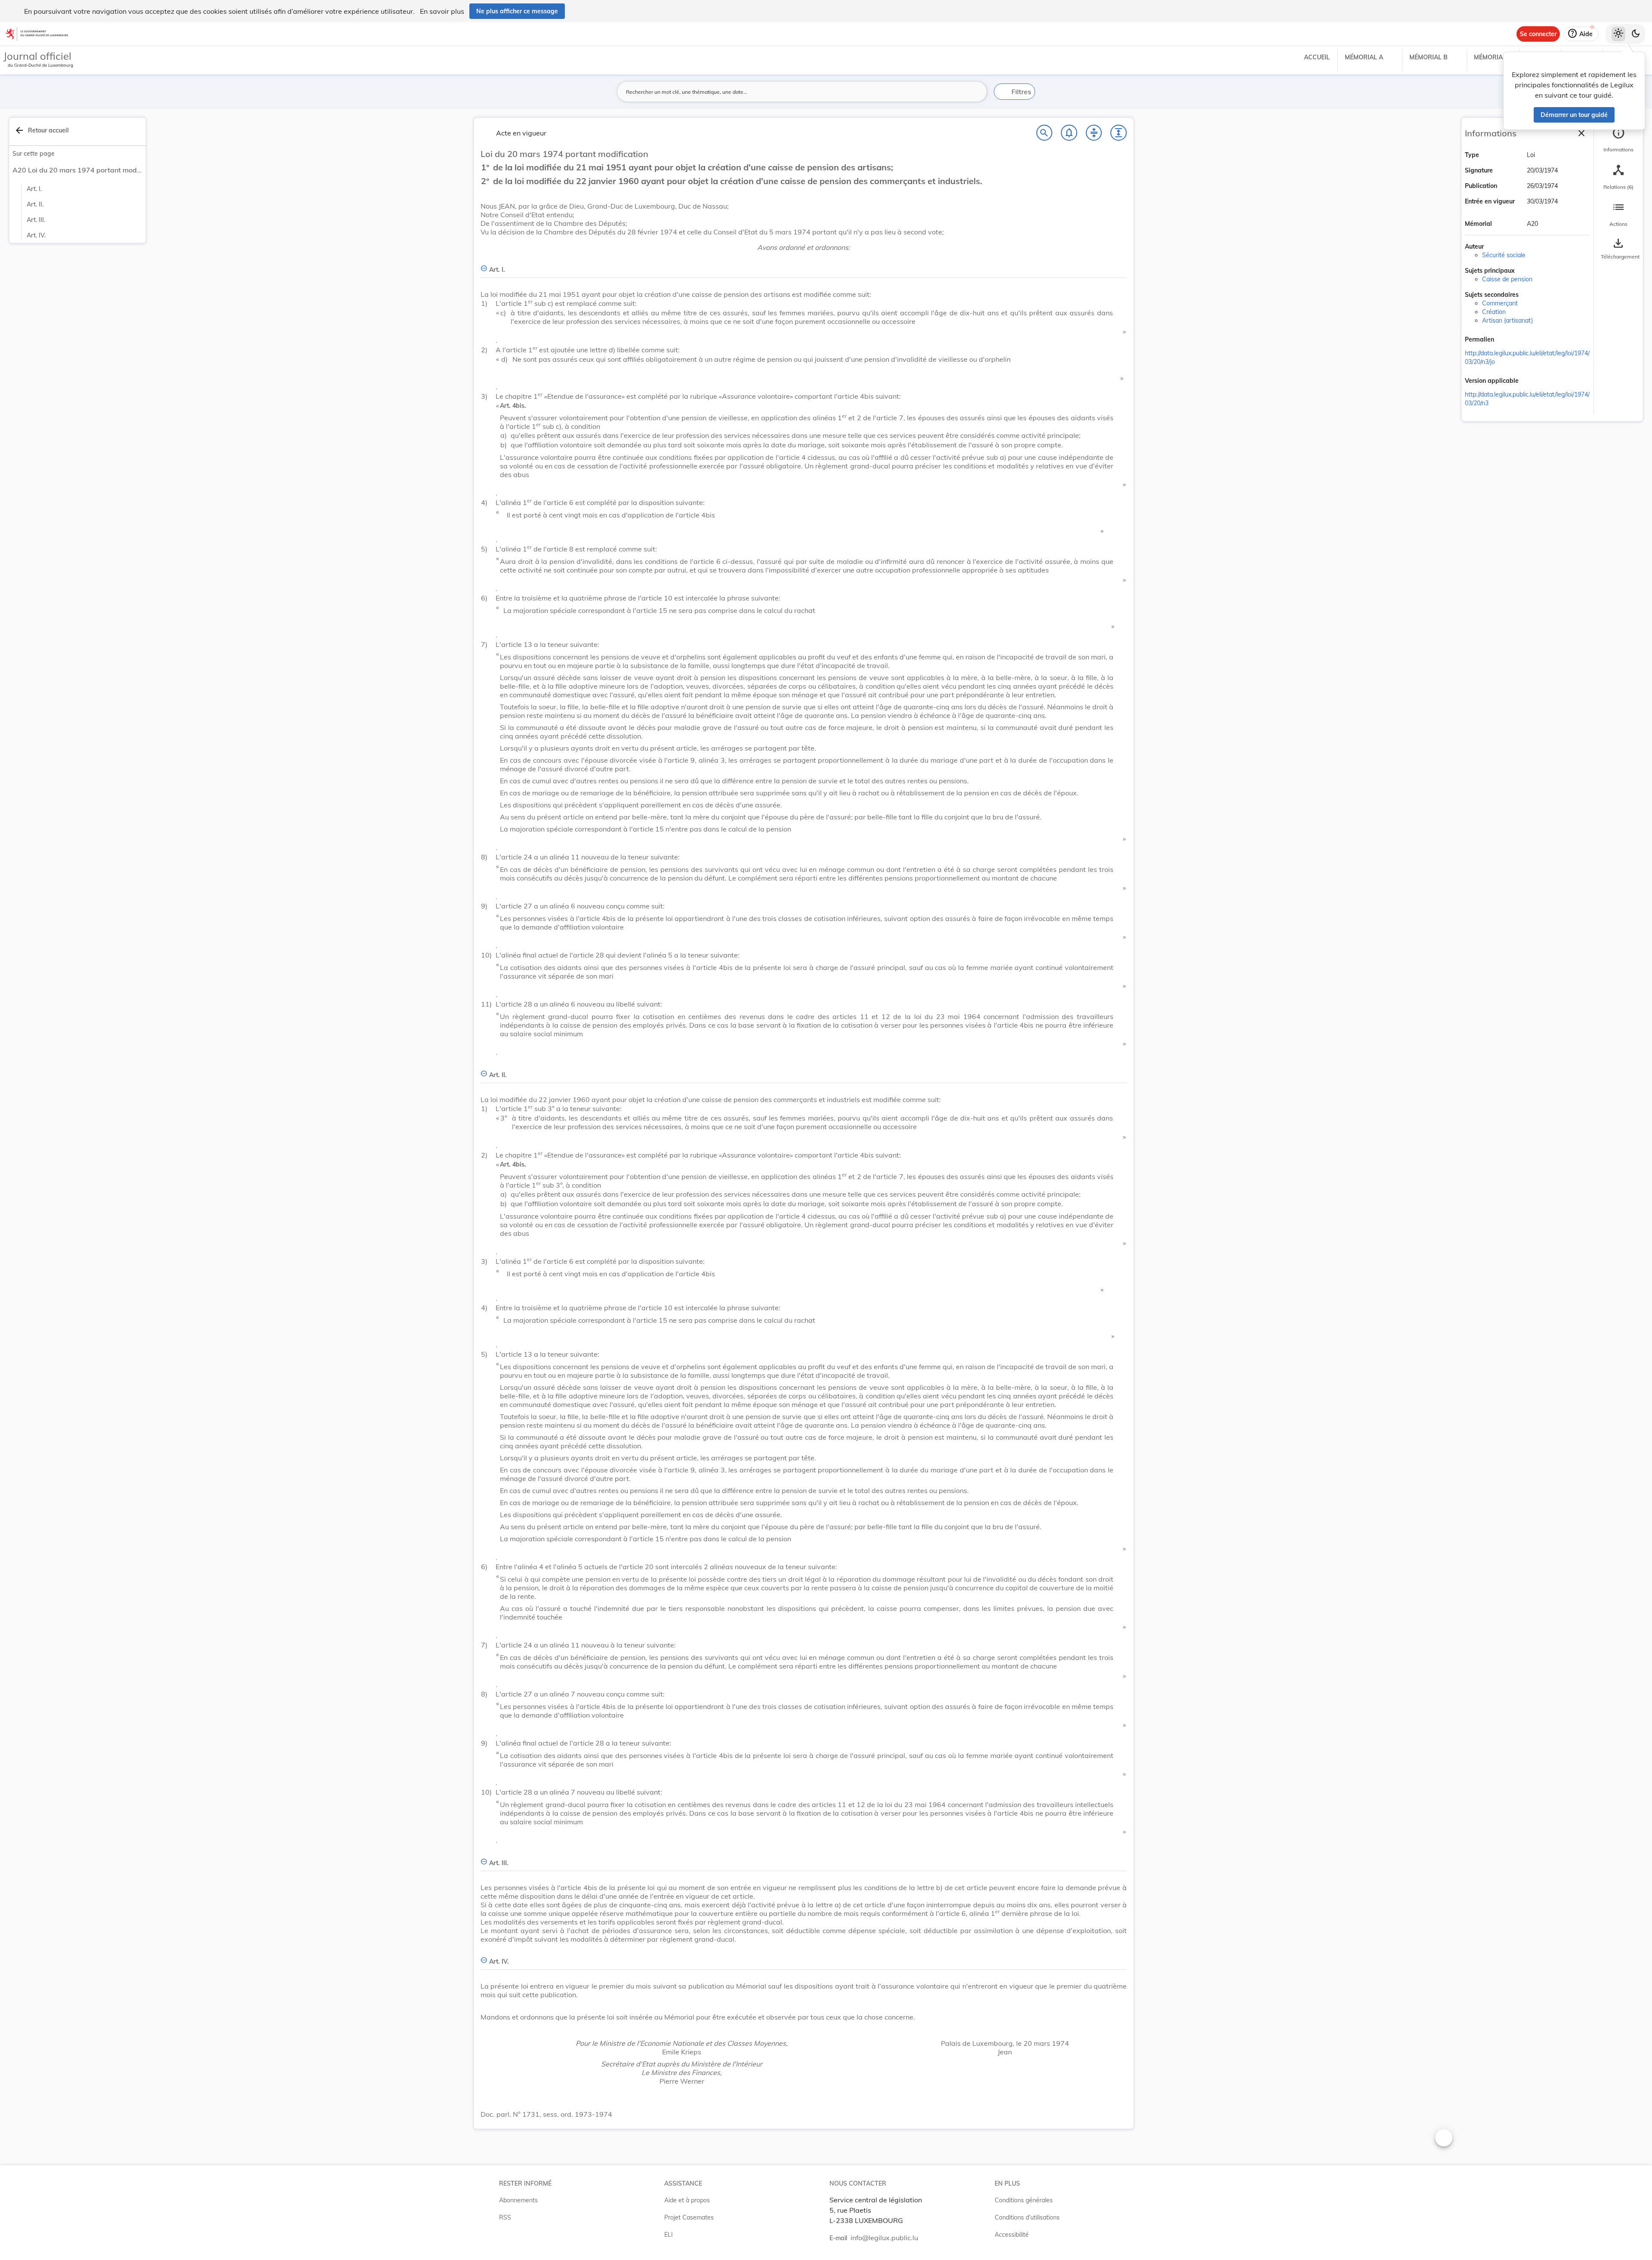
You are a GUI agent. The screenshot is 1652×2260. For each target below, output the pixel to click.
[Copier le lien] (1506, 340)
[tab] (1618, 140)
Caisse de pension (1507, 279)
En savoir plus (442, 11)
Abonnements (518, 2200)
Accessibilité (1012, 2235)
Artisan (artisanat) (1507, 320)
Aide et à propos (687, 2200)
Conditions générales (1024, 2200)
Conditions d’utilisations (1027, 2217)
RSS (505, 2217)
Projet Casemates (689, 2217)
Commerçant (1500, 303)
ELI (669, 2235)
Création (1494, 312)
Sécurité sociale (1504, 255)
